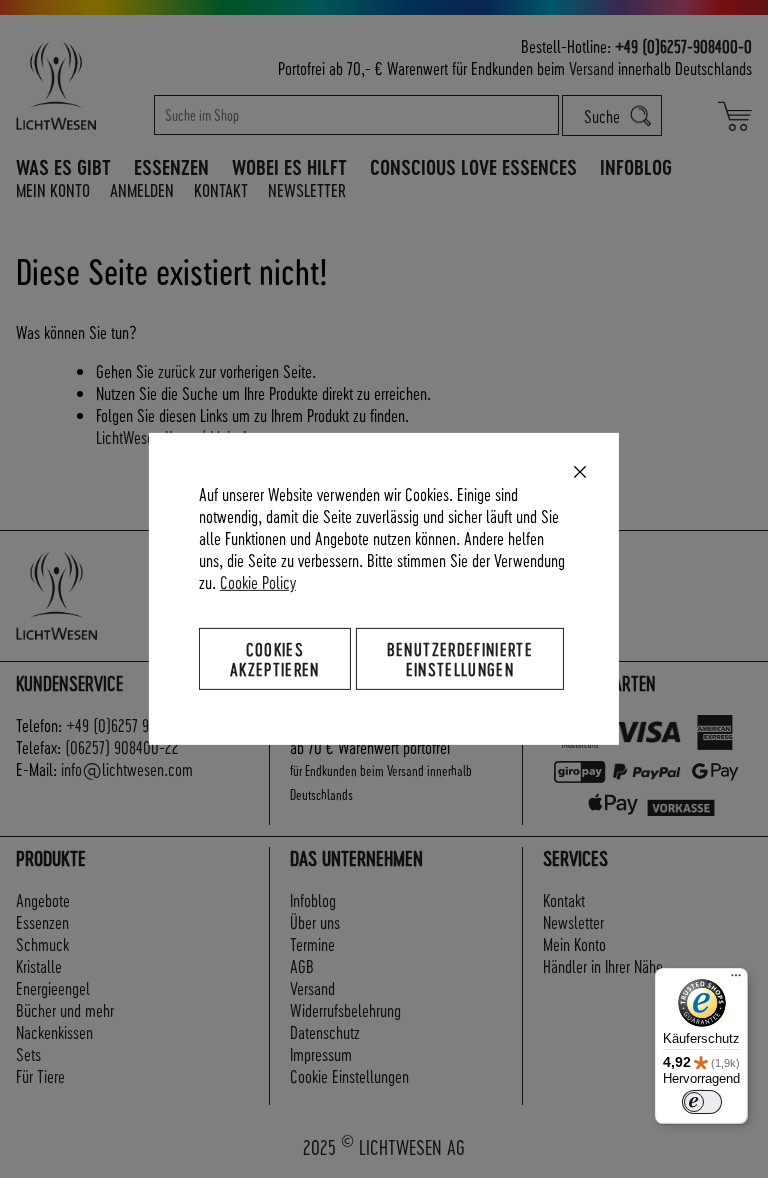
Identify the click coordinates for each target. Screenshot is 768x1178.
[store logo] (77, 85)
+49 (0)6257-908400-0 (683, 45)
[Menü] (736, 980)
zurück (176, 370)
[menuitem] (63, 167)
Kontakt (221, 189)
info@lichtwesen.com (127, 768)
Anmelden (142, 189)
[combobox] (357, 115)
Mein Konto (53, 189)
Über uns (315, 921)
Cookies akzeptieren (275, 658)
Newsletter (307, 189)
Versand (591, 67)
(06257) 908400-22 (122, 746)
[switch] (702, 1102)
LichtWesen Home (147, 436)
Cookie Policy (258, 581)
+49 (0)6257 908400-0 (133, 724)
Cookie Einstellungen (349, 1075)
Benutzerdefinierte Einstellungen (460, 658)
